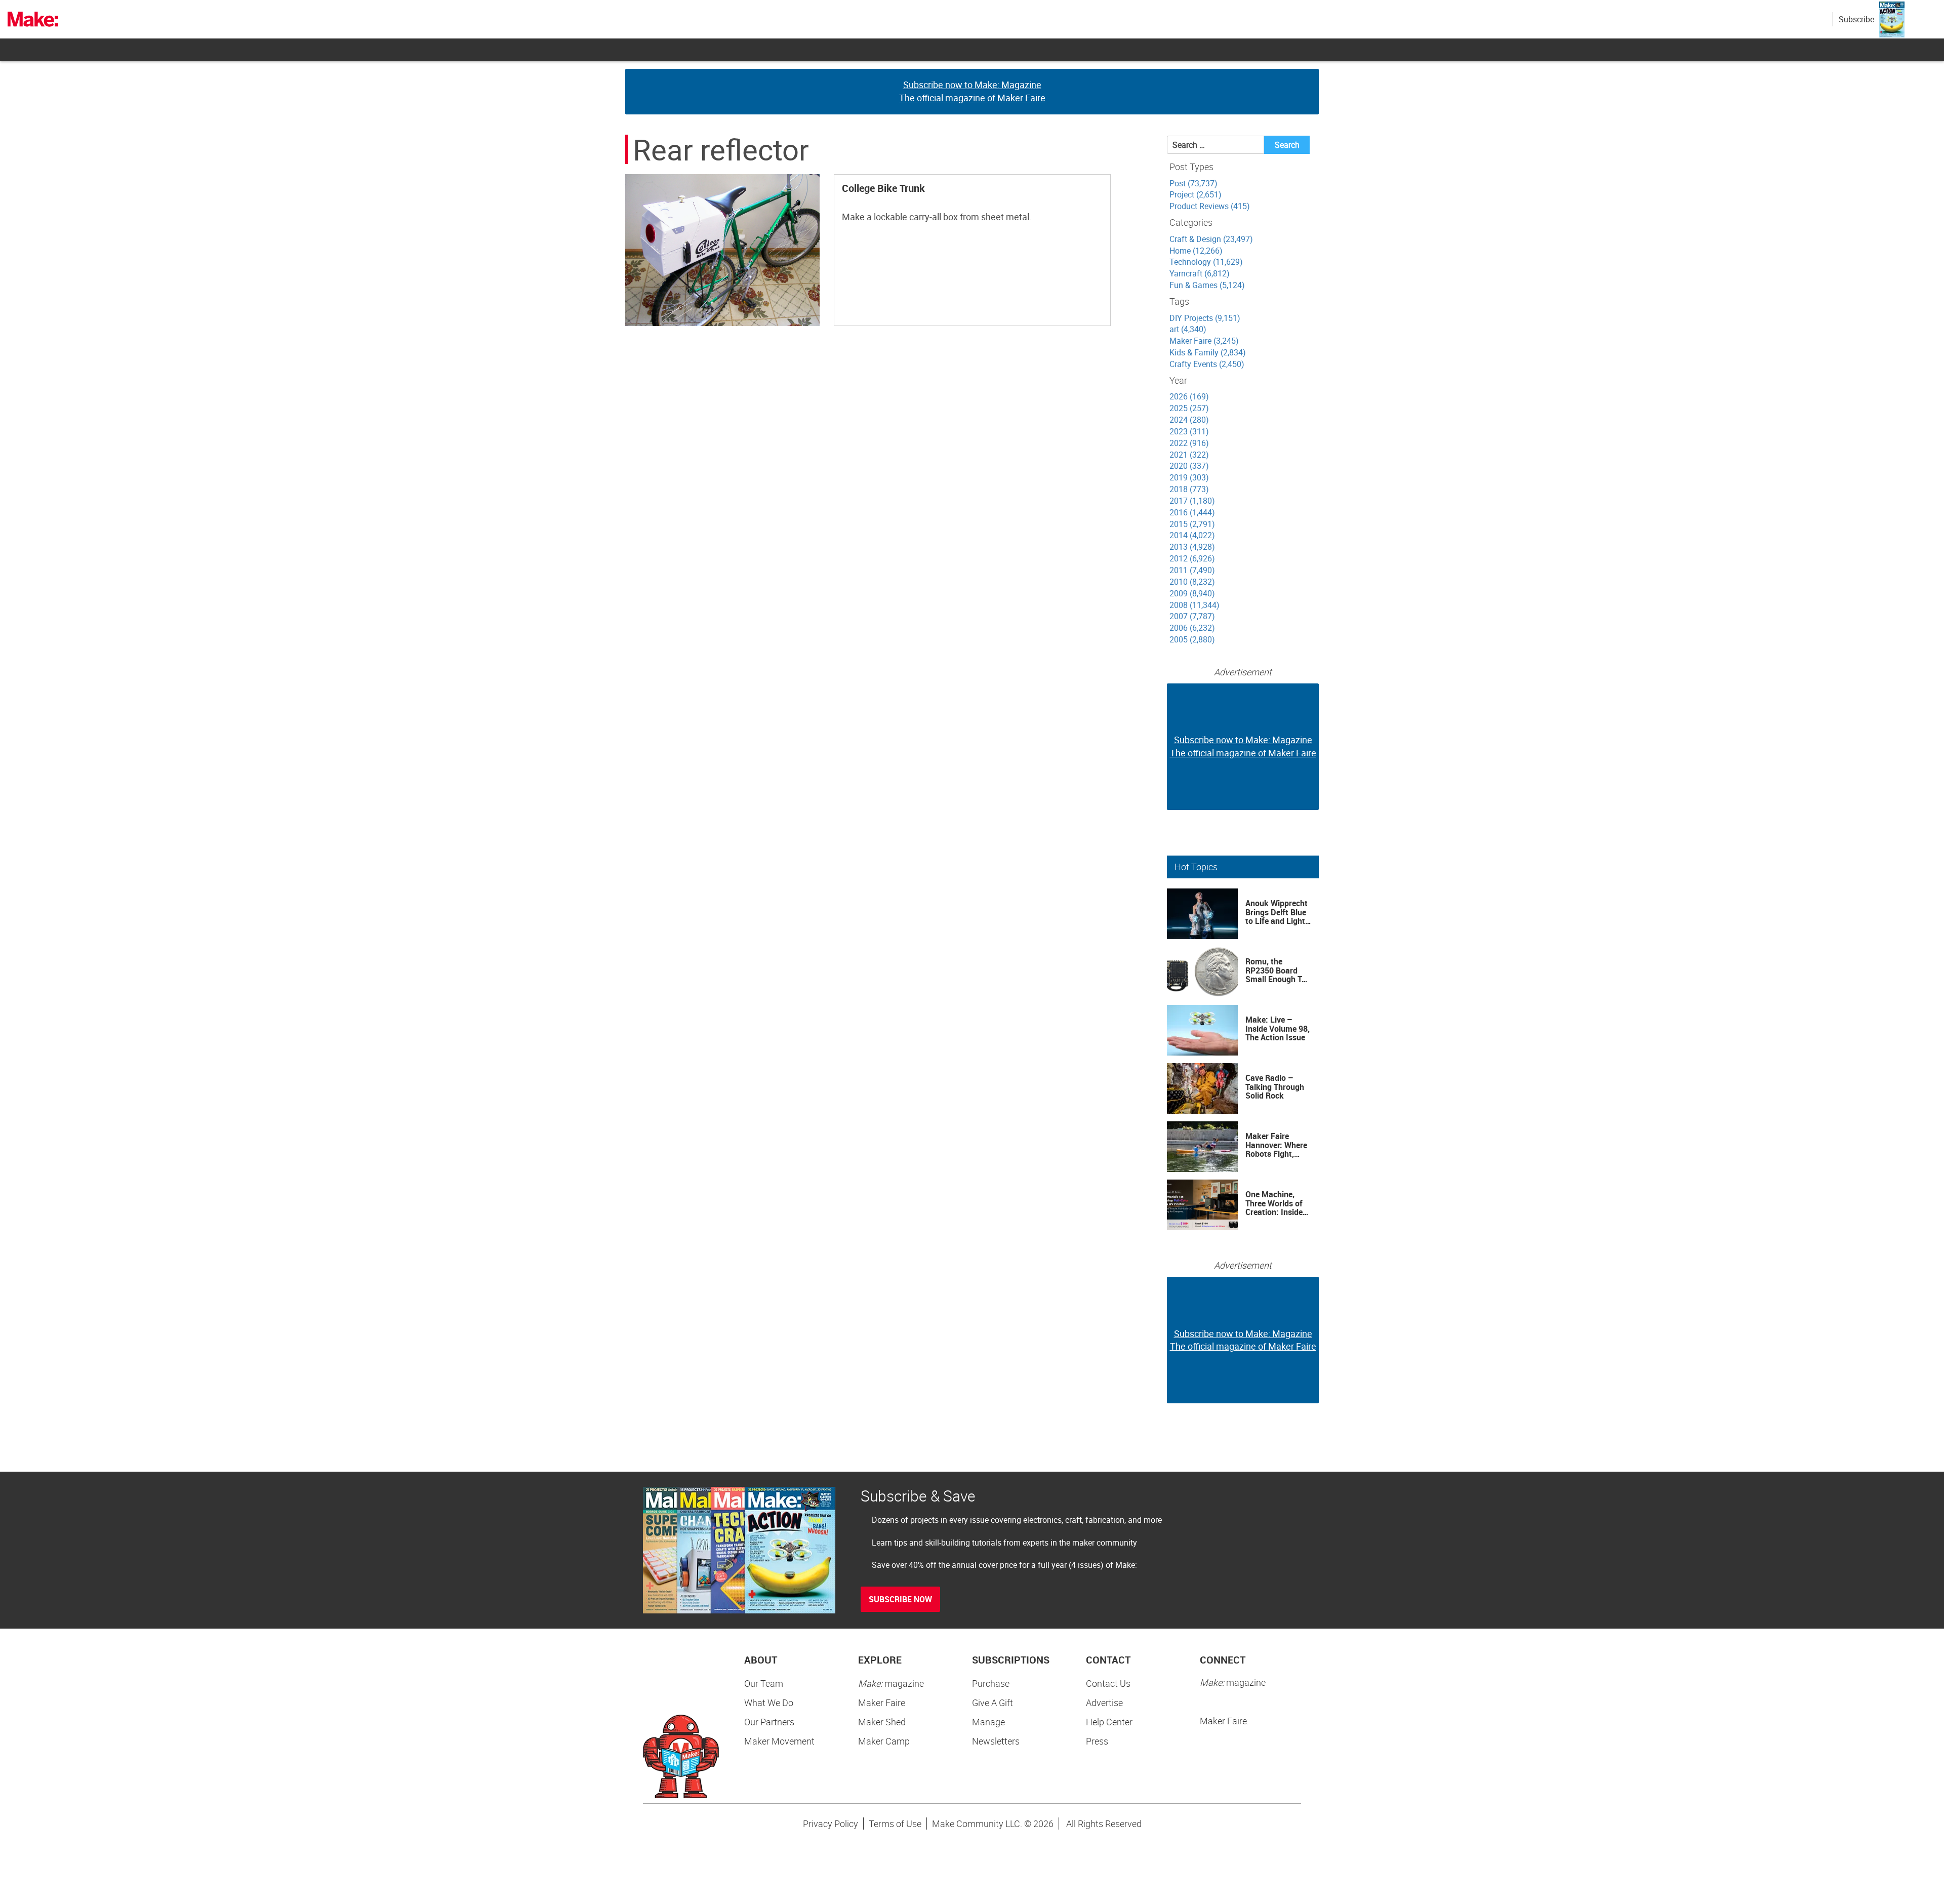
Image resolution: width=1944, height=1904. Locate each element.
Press (1097, 1741)
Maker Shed (882, 1722)
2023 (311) (1189, 431)
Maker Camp (884, 1741)
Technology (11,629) (1206, 262)
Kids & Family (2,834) (1208, 352)
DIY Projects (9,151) (1205, 318)
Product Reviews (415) (1210, 206)
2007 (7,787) (1192, 616)
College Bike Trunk (883, 188)
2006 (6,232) (1192, 628)
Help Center (1109, 1722)
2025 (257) (1189, 408)
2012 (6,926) (1192, 558)
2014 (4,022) (1192, 535)
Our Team (764, 1683)
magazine (891, 1683)
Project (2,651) (1196, 194)
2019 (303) (1189, 477)
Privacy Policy (831, 1824)
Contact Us (1108, 1683)
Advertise (1104, 1703)
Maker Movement (779, 1741)
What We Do (769, 1703)
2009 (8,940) (1192, 593)
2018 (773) (1189, 489)
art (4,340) (1188, 329)
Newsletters (996, 1741)
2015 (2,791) (1192, 524)
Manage (988, 1722)
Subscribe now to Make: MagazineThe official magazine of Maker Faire (972, 91)
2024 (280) (1189, 420)
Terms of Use (895, 1824)
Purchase (991, 1683)
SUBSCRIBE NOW (900, 1599)
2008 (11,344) (1194, 605)
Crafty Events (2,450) (1207, 364)
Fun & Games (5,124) (1207, 285)
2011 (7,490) (1192, 570)
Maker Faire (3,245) (1204, 341)
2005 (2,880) (1192, 639)
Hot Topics (1196, 867)
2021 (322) (1189, 455)
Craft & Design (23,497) (1211, 239)
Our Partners (769, 1722)
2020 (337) (1189, 466)
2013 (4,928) (1192, 547)
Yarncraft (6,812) (1200, 273)
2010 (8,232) (1192, 582)
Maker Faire (882, 1703)
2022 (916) (1189, 443)
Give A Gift (993, 1703)
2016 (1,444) (1192, 512)
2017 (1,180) (1192, 501)
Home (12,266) (1196, 251)
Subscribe (1856, 19)
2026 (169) (1189, 396)
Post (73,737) (1193, 183)
